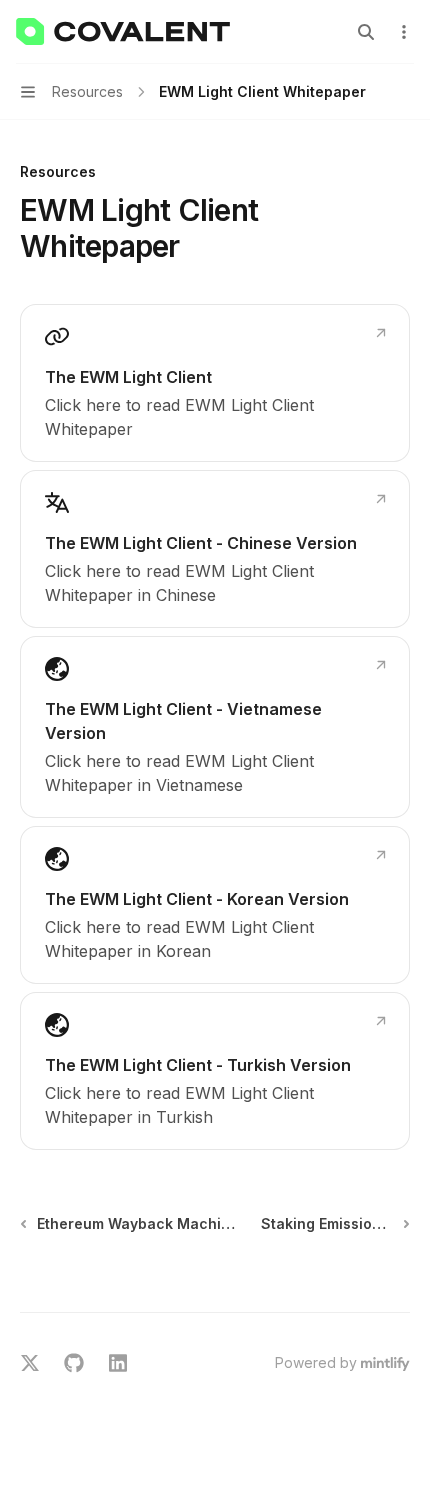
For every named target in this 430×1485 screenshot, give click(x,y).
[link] (215, 383)
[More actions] (404, 32)
